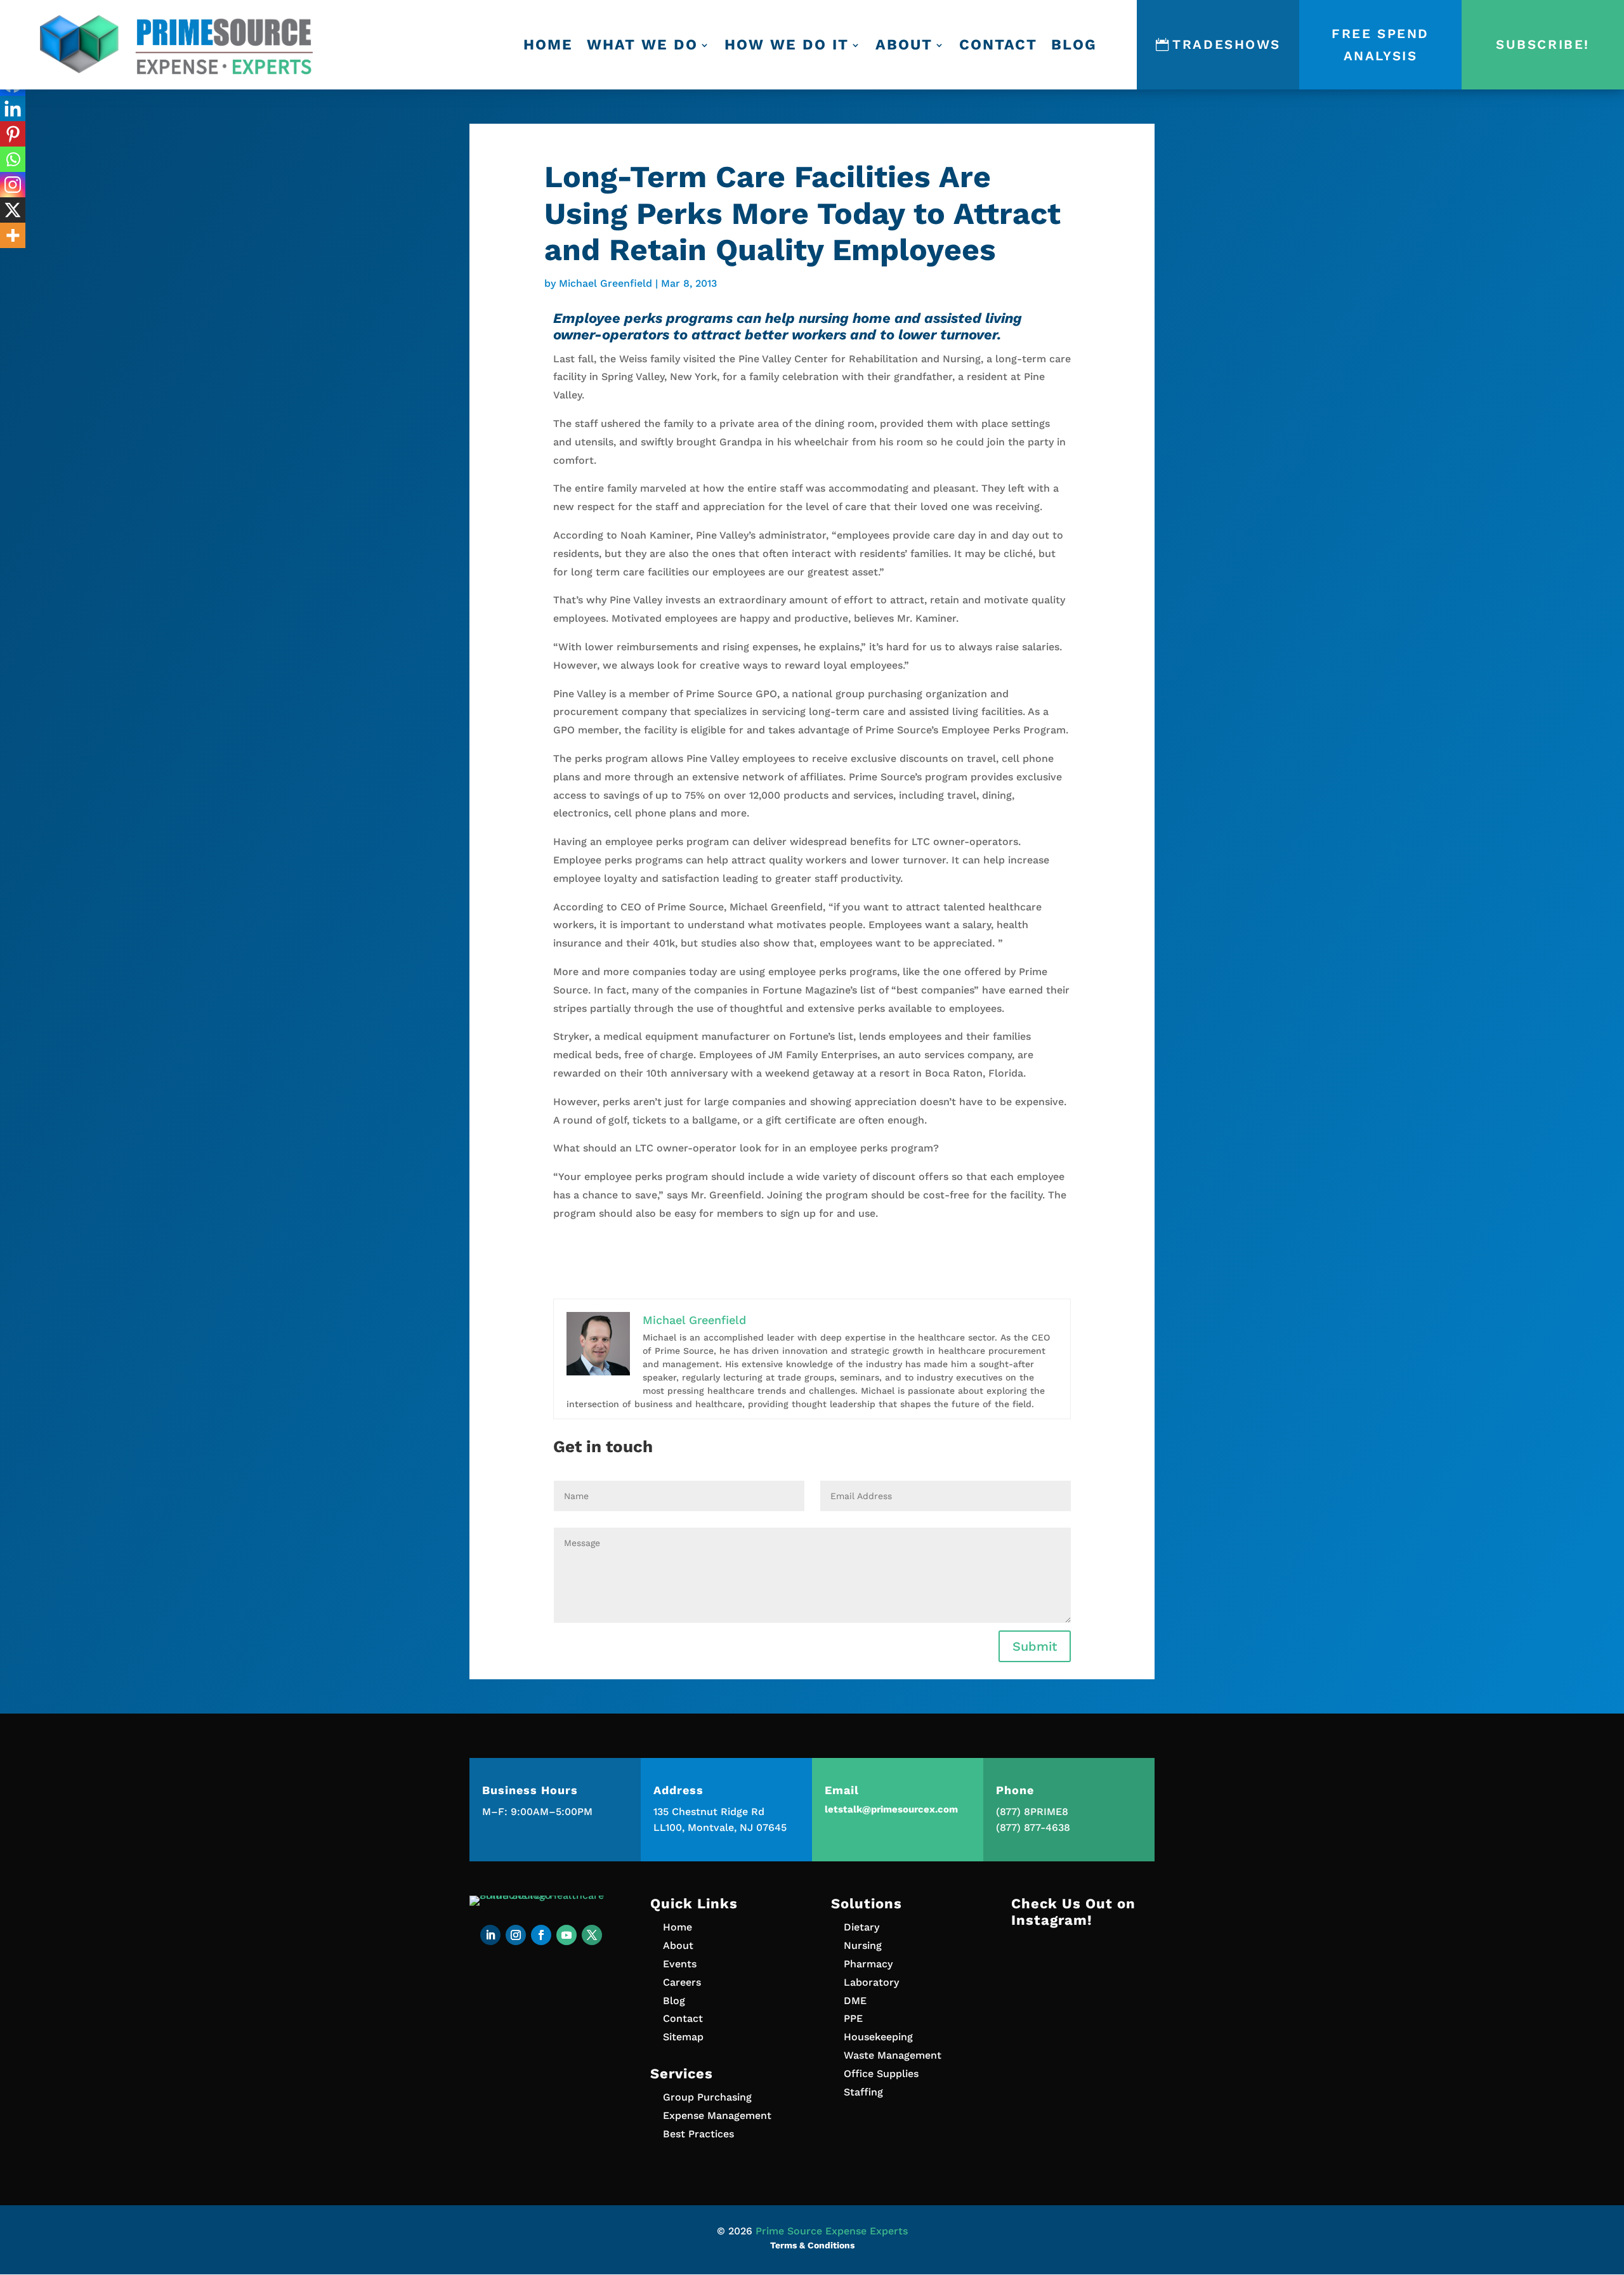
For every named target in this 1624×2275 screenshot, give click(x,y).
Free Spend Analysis (1380, 45)
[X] (13, 210)
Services (682, 2074)
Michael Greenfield (606, 283)
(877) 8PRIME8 (1032, 1812)
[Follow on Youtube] (566, 1935)
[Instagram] (13, 185)
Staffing (863, 2092)
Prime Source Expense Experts (832, 2231)
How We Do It (787, 45)
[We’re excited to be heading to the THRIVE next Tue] (1083, 1983)
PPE (853, 2018)
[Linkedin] (13, 108)
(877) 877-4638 (1033, 1827)
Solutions (867, 1904)
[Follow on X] (592, 1935)
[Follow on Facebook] (541, 1935)
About (904, 45)
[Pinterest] (13, 134)
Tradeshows (1227, 44)
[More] (13, 235)
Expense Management (717, 2115)
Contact (998, 45)
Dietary (861, 1927)
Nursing (863, 1945)
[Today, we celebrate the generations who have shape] (1083, 2069)
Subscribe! (1543, 44)
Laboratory (871, 1982)
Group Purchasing (707, 2097)
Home (548, 45)
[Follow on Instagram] (516, 1935)
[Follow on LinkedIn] (490, 1935)
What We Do (642, 45)
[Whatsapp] (13, 159)
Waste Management (893, 2055)
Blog (1074, 45)
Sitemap (683, 2037)
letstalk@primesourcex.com (891, 1809)
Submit (1035, 1646)
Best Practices (698, 2134)
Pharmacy (868, 1964)
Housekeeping (878, 2037)
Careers (682, 1982)
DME (855, 2001)
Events (680, 1964)
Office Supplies (881, 2074)
